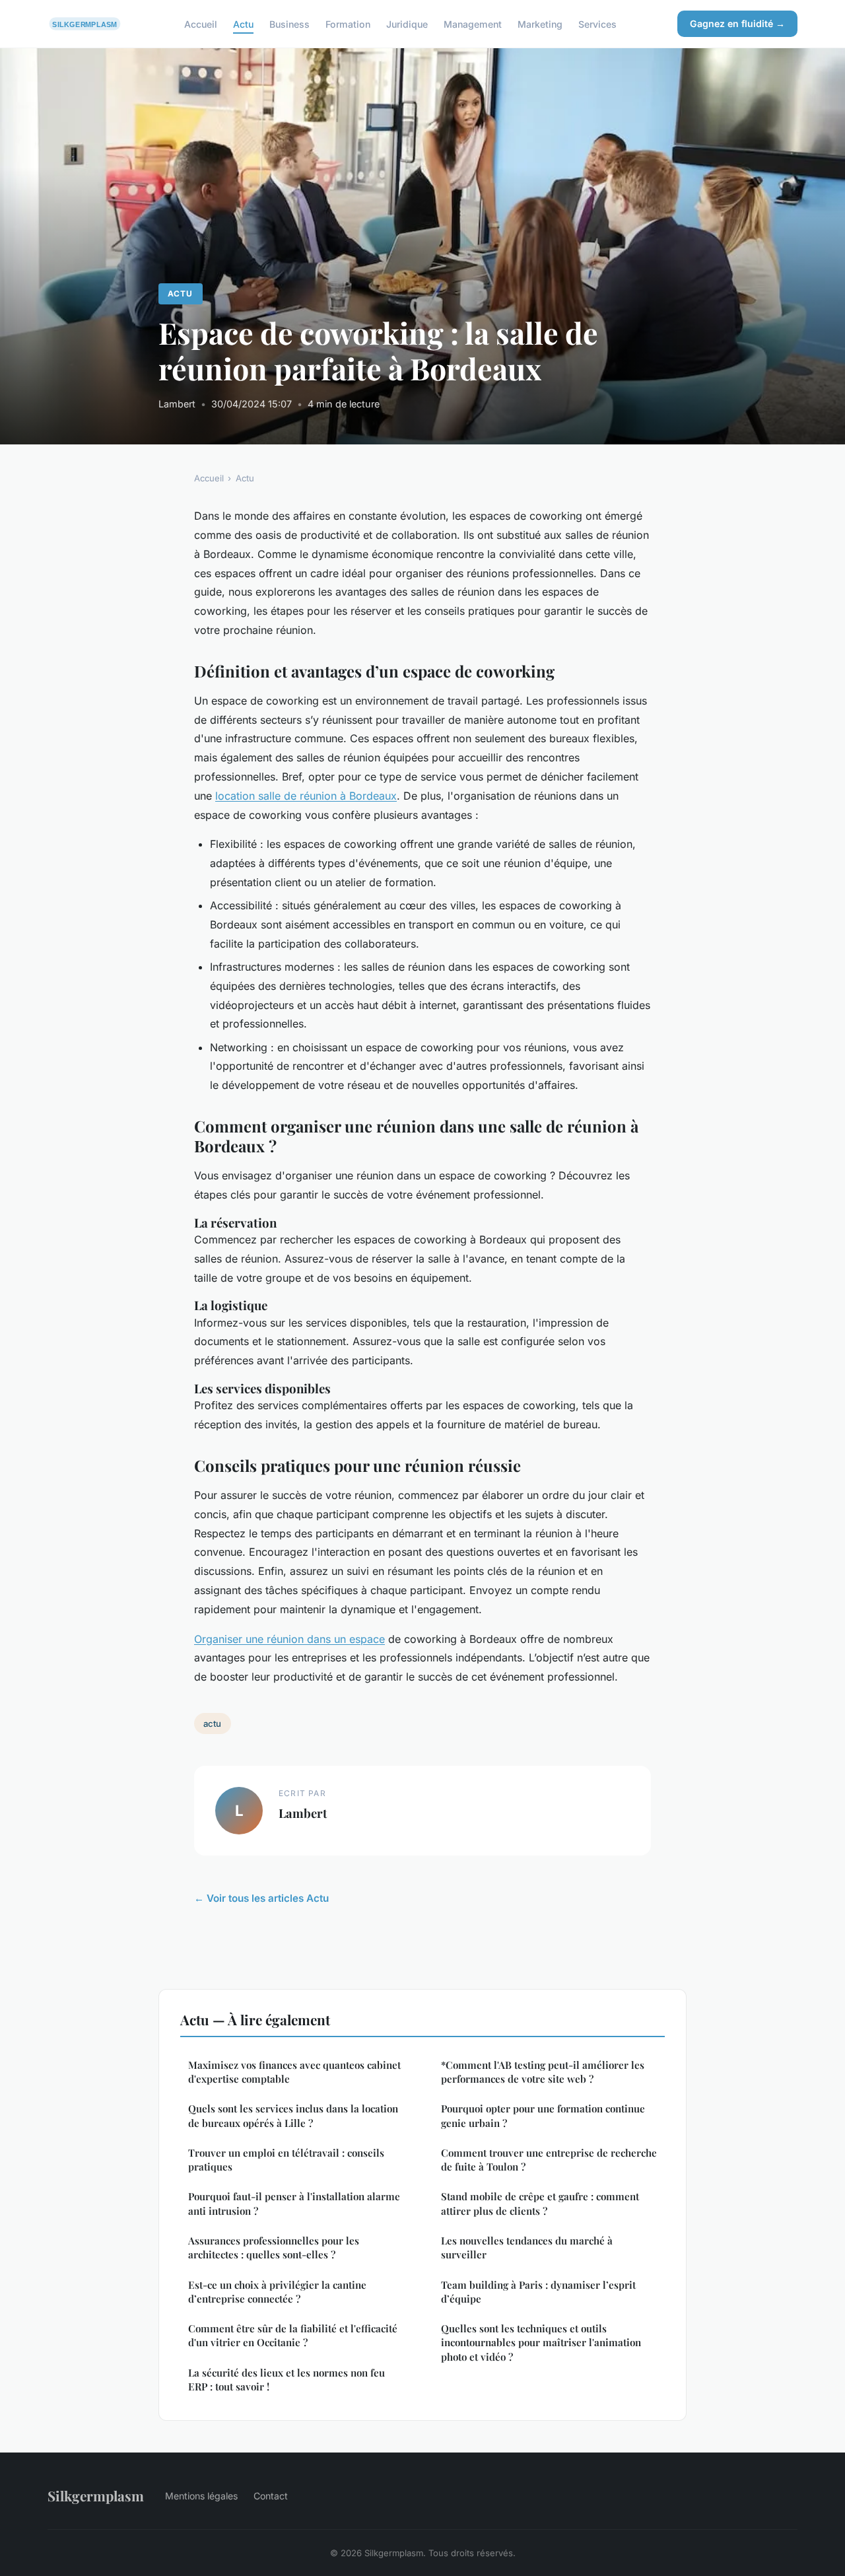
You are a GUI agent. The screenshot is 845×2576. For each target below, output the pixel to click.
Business (289, 23)
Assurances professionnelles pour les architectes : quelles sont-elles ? (274, 2247)
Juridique (407, 23)
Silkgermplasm (96, 2495)
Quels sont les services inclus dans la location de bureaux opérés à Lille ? (293, 2115)
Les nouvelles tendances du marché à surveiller (527, 2247)
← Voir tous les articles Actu (261, 1898)
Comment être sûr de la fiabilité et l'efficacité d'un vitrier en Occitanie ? (293, 2335)
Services (597, 23)
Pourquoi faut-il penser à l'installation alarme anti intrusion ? (294, 2203)
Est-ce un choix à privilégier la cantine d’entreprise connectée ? (277, 2292)
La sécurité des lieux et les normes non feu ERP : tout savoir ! (287, 2380)
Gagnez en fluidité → (737, 23)
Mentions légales (201, 2496)
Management (473, 23)
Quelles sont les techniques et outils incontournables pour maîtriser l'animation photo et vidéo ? (541, 2343)
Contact (271, 2496)
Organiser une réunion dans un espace (289, 1639)
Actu (243, 23)
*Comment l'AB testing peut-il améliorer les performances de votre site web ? (543, 2072)
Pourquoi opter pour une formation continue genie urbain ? (543, 2115)
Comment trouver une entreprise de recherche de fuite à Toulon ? (549, 2160)
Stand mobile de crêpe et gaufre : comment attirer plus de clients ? (540, 2203)
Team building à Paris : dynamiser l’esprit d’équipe (538, 2292)
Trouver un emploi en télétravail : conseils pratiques (286, 2160)
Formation (348, 23)
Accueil (201, 23)
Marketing (540, 23)
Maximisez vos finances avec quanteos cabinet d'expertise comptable (294, 2072)
